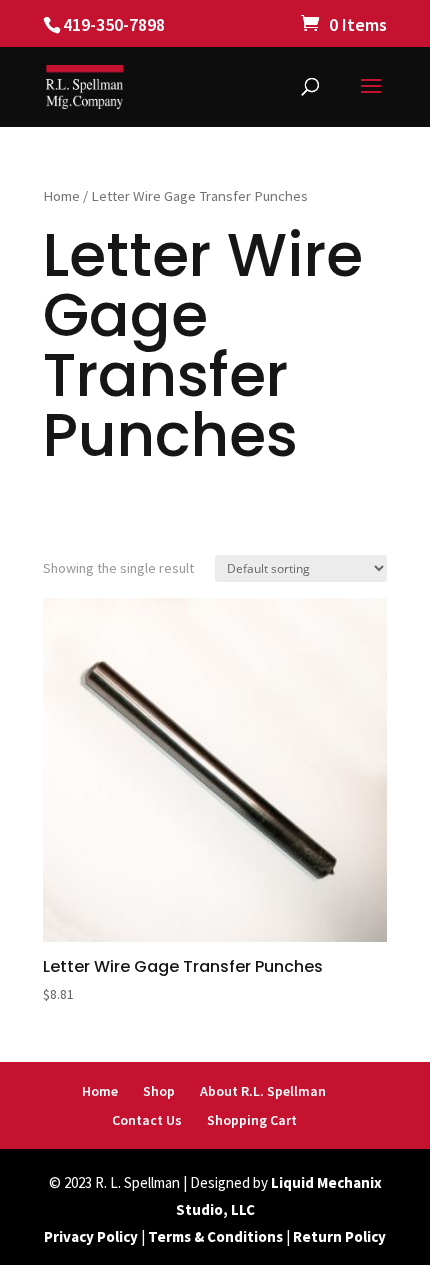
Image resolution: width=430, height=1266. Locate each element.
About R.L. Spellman (263, 1091)
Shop (159, 1091)
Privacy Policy (91, 1236)
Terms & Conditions (215, 1236)
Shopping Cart (252, 1120)
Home (61, 196)
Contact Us (147, 1120)
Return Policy (339, 1236)
